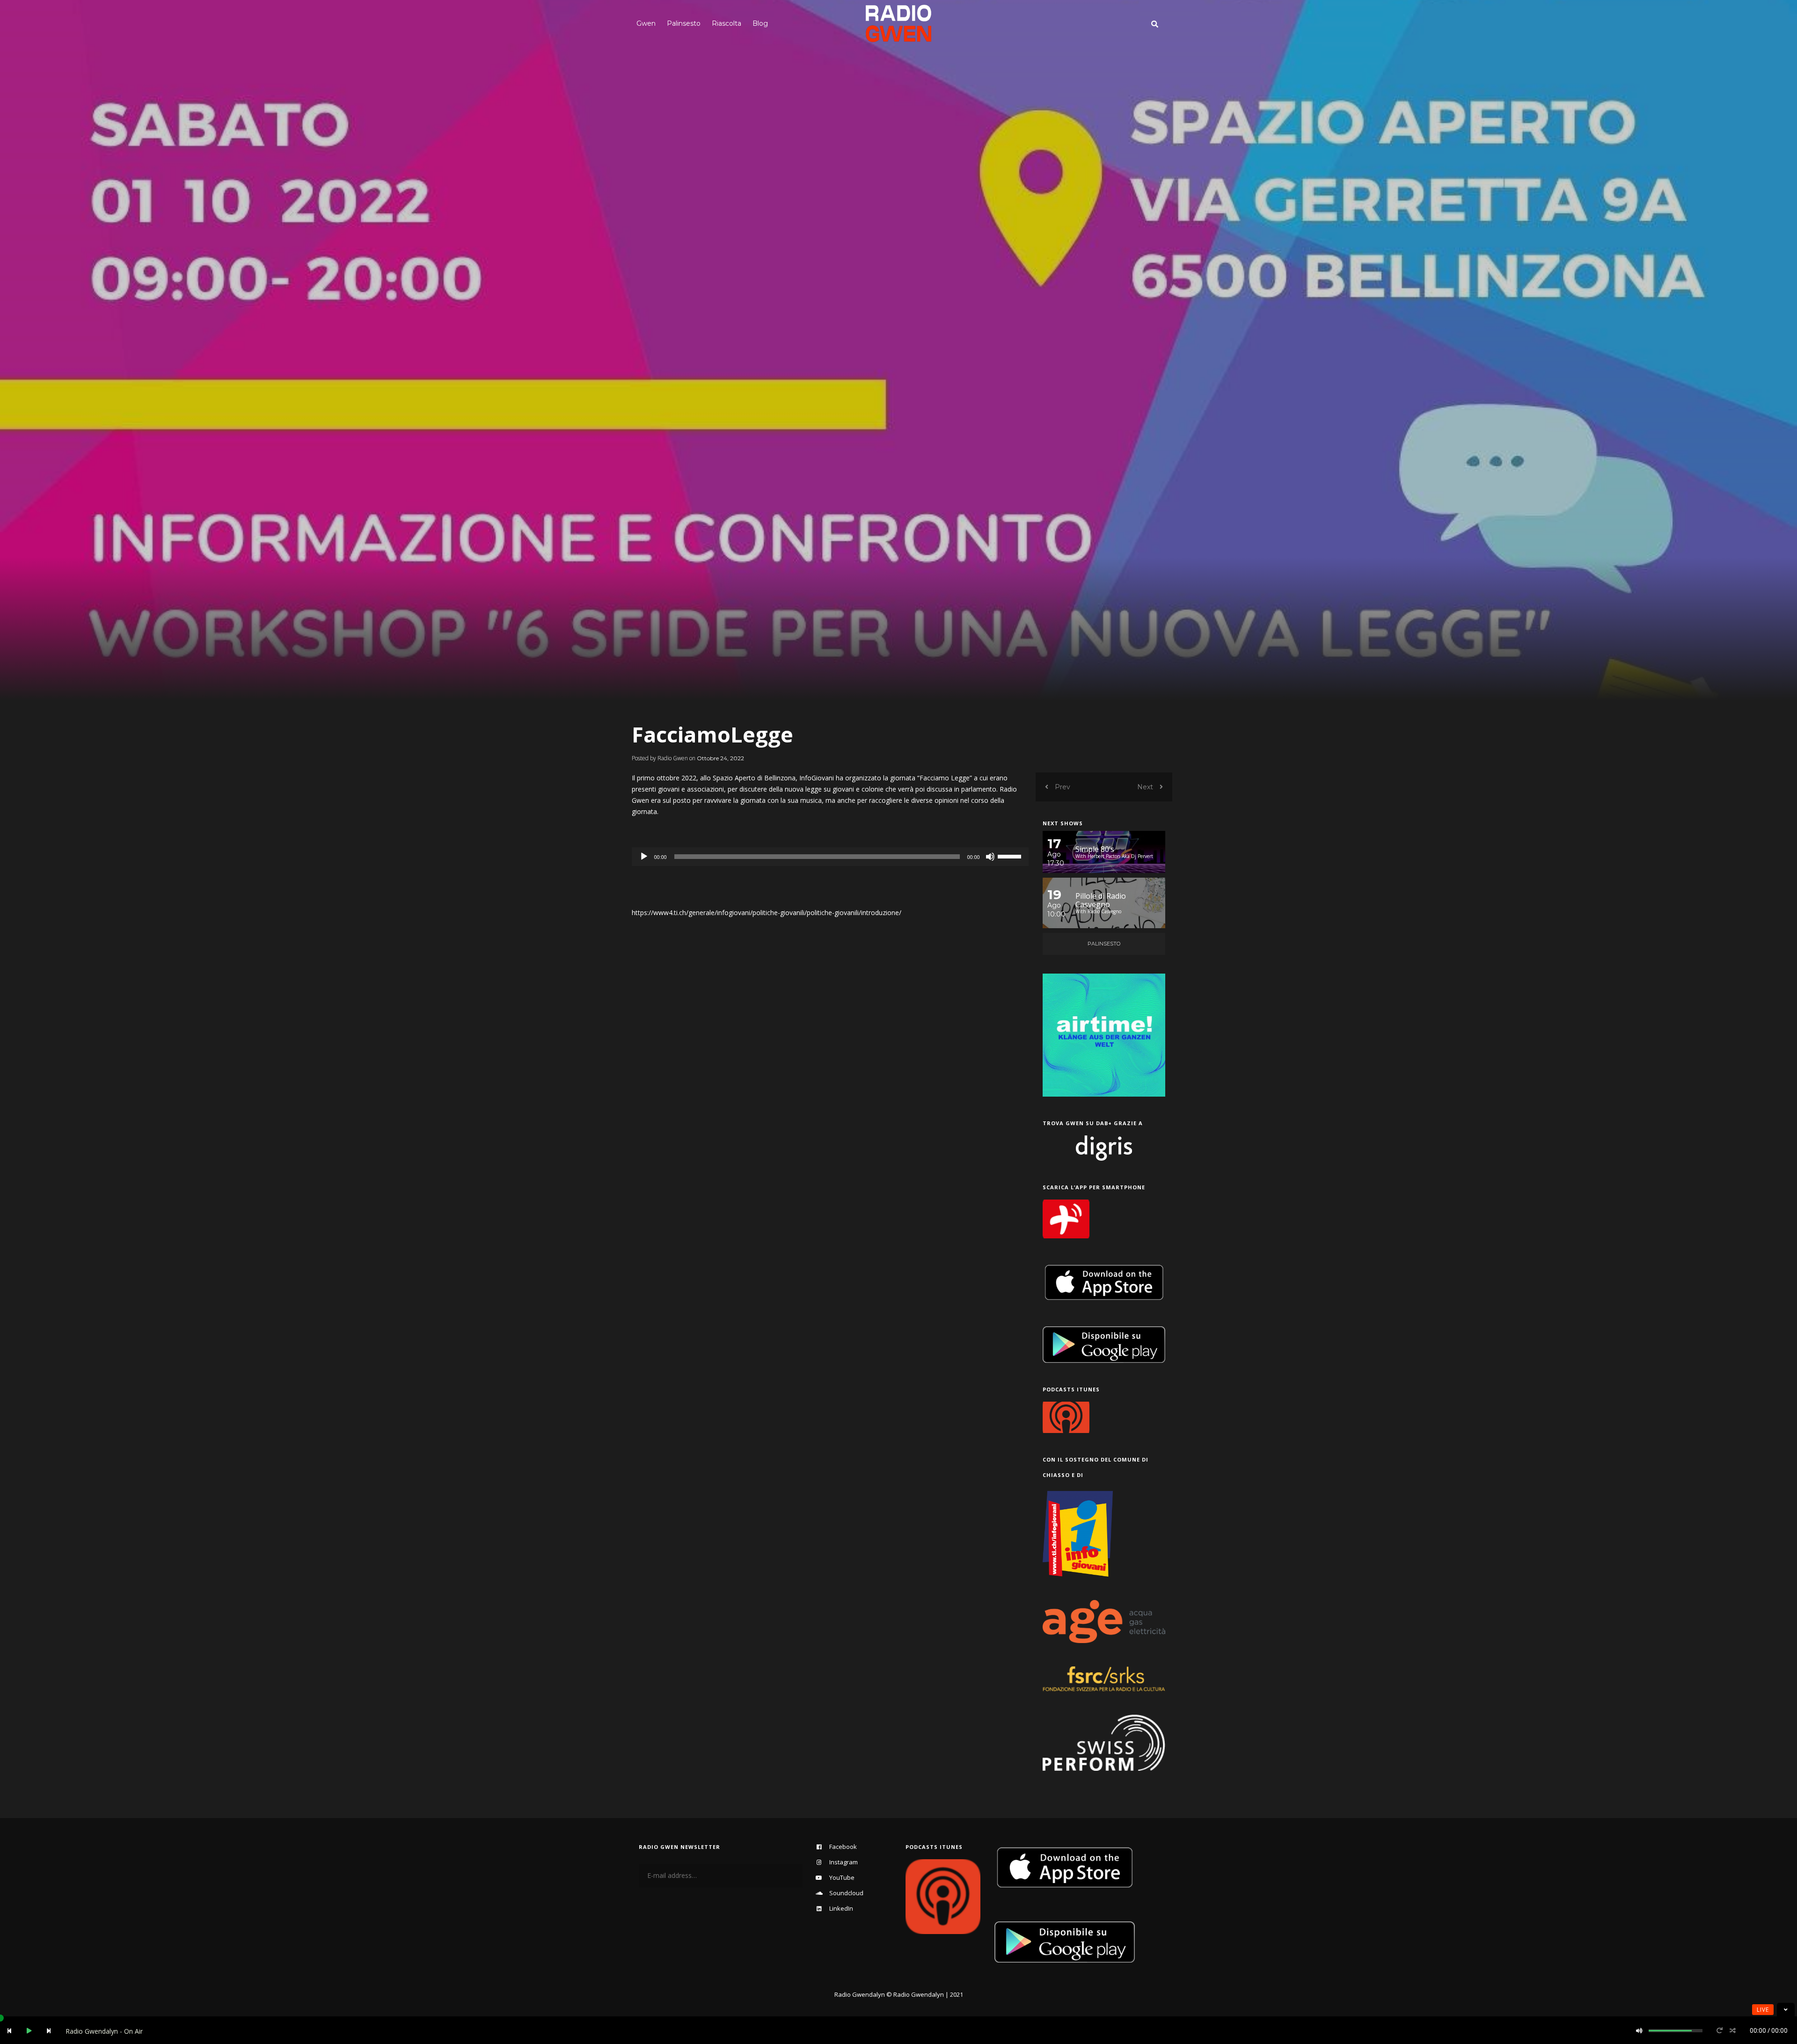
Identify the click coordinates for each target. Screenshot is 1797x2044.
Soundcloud (846, 1893)
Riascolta (727, 23)
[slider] (1011, 856)
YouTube (842, 1877)
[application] (830, 857)
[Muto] (990, 857)
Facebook (843, 1847)
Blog (760, 23)
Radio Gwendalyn (860, 1994)
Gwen (646, 23)
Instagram (844, 1862)
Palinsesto (684, 23)
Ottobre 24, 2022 (720, 758)
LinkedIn (841, 1908)
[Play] (644, 857)
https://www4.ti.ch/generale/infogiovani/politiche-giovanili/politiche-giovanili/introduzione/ (767, 913)
